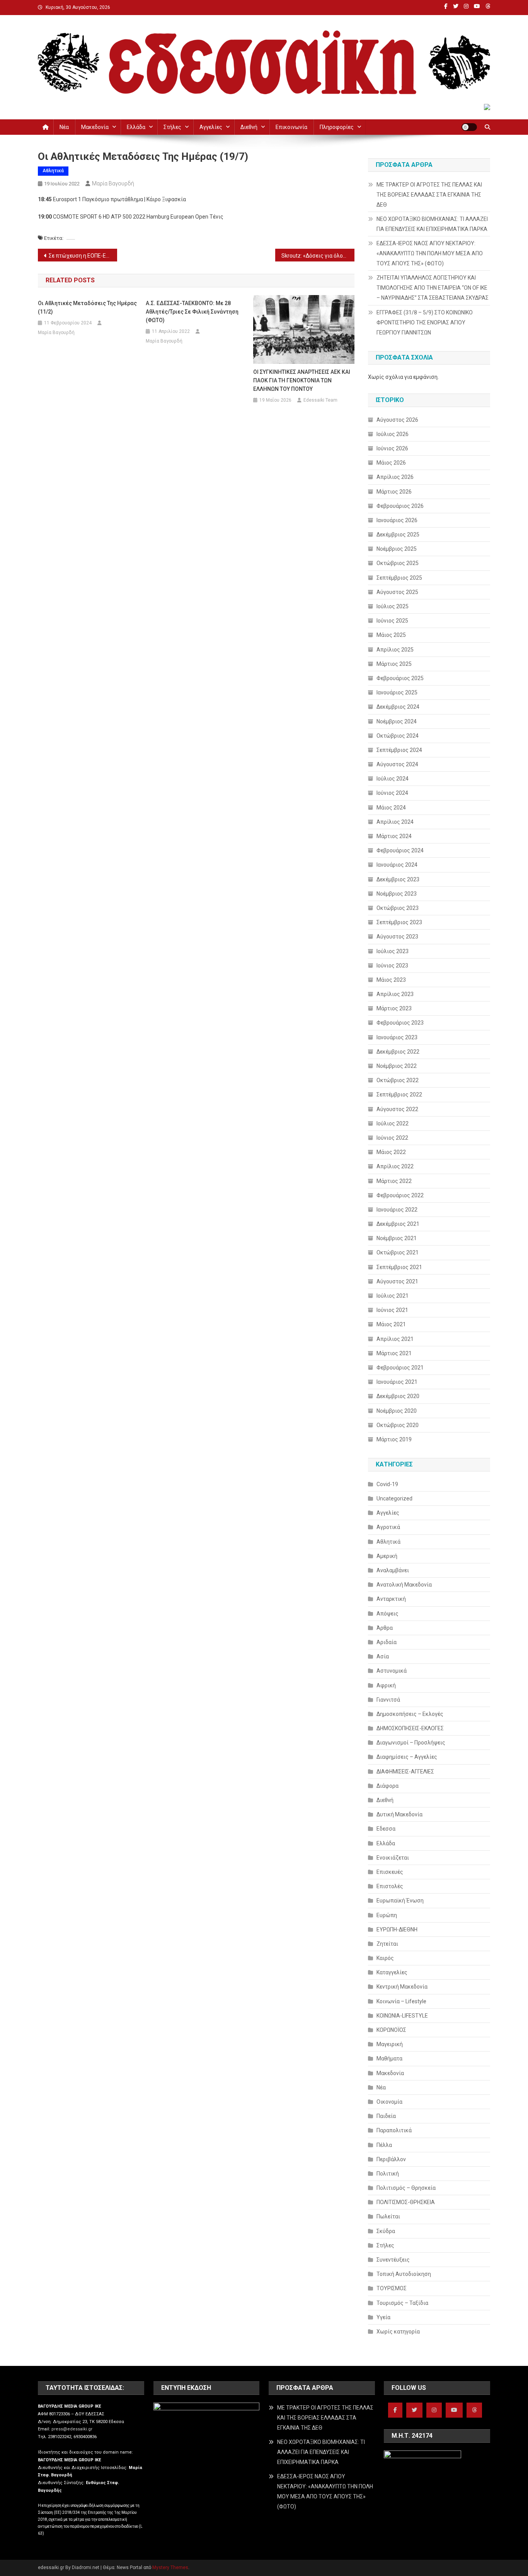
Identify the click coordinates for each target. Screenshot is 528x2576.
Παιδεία (386, 2116)
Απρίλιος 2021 (395, 1339)
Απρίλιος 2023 (395, 994)
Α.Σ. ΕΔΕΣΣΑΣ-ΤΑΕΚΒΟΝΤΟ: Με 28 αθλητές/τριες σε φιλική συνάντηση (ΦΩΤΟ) (192, 312)
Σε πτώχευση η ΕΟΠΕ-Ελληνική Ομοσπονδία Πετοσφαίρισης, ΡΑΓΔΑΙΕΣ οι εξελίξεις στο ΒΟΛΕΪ (83, 256)
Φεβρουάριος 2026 (400, 506)
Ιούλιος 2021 (393, 1296)
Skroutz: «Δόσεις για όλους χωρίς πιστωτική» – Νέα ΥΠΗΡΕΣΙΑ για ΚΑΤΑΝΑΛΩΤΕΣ (318, 256)
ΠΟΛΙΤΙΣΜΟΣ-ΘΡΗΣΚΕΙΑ (406, 2202)
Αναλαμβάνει (393, 1570)
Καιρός (385, 1958)
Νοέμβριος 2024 (397, 721)
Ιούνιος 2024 (392, 793)
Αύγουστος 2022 (397, 1109)
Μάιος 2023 (391, 980)
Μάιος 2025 (391, 635)
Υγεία (383, 2317)
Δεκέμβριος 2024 (398, 707)
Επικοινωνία (291, 127)
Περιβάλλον (391, 2159)
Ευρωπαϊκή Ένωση (400, 1901)
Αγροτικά (388, 1527)
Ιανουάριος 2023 (397, 1037)
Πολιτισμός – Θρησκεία (406, 2188)
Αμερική (387, 1556)
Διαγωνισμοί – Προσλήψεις (411, 1743)
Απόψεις (387, 1614)
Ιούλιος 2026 (393, 434)
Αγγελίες (211, 127)
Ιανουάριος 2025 (397, 692)
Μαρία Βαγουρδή (113, 183)
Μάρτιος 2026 (394, 492)
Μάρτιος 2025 (394, 664)
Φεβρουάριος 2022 (400, 1195)
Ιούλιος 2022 (393, 1123)
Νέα (64, 127)
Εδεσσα (386, 1829)
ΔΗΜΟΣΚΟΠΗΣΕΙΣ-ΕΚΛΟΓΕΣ (410, 1728)
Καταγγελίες (392, 1972)
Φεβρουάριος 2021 (400, 1368)
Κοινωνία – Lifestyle (401, 2001)
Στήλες (172, 127)
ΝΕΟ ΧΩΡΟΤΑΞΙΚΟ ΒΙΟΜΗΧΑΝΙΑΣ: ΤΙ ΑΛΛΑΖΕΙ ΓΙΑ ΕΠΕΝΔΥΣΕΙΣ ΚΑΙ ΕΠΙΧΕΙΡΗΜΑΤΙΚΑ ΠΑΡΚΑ (432, 224)
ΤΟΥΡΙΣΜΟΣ (392, 2288)
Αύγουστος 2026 (397, 420)
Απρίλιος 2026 (395, 477)
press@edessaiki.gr (72, 2429)
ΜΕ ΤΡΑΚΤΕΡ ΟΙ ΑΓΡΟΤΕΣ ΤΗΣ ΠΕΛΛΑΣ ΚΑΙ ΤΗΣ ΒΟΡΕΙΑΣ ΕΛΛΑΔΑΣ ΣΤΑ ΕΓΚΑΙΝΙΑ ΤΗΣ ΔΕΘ (429, 195)
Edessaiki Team (320, 400)
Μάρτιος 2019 (394, 1439)
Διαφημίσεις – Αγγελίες (407, 1757)
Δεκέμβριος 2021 (398, 1224)
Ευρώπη (387, 1915)
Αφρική (386, 1685)
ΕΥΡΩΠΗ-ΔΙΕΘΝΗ (397, 1929)
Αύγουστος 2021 (397, 1281)
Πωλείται (388, 2216)
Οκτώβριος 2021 (398, 1252)
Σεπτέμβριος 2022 (399, 1095)
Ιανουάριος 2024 (397, 865)
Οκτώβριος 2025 (398, 563)
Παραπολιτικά (394, 2130)
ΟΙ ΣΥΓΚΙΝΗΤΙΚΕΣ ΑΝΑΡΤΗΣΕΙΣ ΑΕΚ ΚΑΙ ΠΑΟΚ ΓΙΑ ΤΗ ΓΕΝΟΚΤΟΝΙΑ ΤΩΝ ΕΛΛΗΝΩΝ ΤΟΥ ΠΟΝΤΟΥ (302, 380)
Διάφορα (387, 1786)
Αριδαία (387, 1642)
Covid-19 (387, 1484)
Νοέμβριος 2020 (397, 1411)
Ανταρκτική (391, 1599)
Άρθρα (385, 1628)
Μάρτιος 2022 (394, 1181)
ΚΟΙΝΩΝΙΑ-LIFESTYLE (402, 2016)
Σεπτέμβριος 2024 (399, 750)
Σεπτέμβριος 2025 (399, 578)
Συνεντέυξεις (393, 2260)
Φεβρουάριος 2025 (400, 678)
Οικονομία (389, 2102)
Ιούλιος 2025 (393, 606)
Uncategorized (394, 1498)
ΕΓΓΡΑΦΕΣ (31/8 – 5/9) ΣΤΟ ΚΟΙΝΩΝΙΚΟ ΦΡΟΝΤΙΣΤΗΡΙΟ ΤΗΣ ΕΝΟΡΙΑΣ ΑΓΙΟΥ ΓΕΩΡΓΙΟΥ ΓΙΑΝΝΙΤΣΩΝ (425, 322)
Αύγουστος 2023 (397, 937)
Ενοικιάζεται (393, 1858)
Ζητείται (387, 1944)
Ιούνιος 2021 (392, 1310)
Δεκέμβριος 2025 (398, 535)
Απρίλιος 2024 (395, 822)
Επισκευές (390, 1872)
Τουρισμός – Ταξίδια (402, 2303)
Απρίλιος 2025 (395, 650)
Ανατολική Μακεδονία (404, 1585)
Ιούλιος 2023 (393, 951)
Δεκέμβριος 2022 (398, 1052)
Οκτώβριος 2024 (398, 736)
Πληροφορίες (337, 127)
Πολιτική (388, 2174)
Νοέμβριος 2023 (397, 894)
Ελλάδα (136, 127)
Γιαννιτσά (388, 1700)
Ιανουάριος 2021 (397, 1382)
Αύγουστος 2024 (397, 764)
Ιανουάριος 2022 (397, 1210)
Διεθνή (249, 127)
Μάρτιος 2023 (394, 1008)
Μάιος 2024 (391, 808)
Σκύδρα (386, 2231)
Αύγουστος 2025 (397, 592)
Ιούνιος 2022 (392, 1138)
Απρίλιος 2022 (395, 1166)
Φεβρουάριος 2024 (400, 850)
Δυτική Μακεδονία (399, 1814)
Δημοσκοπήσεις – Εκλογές (410, 1714)
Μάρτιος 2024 (394, 836)
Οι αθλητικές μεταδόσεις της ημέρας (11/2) (87, 307)
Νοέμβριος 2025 (397, 549)
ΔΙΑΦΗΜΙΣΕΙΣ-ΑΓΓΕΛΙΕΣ (405, 1772)
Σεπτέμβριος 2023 (399, 922)
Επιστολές (390, 1886)
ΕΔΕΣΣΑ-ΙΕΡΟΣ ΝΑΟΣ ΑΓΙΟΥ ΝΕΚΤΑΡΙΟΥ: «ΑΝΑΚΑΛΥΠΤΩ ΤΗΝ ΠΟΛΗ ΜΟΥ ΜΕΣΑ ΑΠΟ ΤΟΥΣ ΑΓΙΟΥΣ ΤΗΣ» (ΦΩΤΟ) (430, 253)
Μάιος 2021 (391, 1324)
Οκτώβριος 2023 (398, 908)
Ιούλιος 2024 (393, 779)
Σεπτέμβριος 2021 (399, 1267)
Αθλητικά (53, 171)
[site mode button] (469, 127)
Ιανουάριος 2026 (397, 520)
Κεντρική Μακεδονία (402, 1987)
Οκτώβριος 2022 (398, 1080)
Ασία (383, 1656)
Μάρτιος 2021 (394, 1353)
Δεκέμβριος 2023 (398, 879)
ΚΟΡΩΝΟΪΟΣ (391, 2030)
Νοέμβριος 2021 (397, 1238)
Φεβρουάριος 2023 (400, 1023)
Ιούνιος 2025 (392, 621)
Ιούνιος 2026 (392, 448)
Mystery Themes (170, 2568)
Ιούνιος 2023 (392, 966)
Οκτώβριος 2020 (398, 1425)
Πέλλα (384, 2145)
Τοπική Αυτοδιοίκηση (404, 2274)
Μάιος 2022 (391, 1152)
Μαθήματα (389, 2058)
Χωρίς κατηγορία (398, 2332)
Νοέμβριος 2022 (397, 1066)
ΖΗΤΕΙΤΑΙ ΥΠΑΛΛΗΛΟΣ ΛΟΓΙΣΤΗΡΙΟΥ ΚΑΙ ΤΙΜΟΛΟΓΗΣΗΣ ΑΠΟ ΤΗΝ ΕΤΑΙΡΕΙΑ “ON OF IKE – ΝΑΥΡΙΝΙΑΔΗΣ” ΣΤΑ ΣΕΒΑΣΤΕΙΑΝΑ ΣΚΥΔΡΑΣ (433, 288)
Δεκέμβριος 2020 (398, 1396)
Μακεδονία (95, 127)
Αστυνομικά (392, 1671)
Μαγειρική (390, 2044)
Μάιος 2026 (391, 463)
